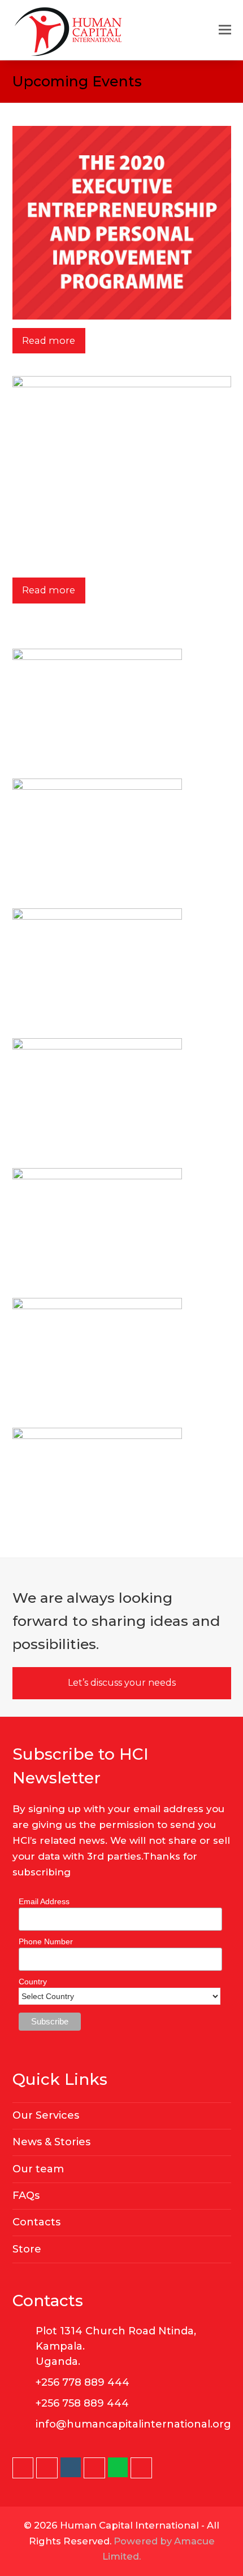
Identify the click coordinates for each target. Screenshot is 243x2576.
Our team (38, 2169)
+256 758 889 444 (82, 2403)
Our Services (46, 2115)
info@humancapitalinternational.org (133, 2424)
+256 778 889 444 (83, 2382)
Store (27, 2249)
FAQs (26, 2195)
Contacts (36, 2222)
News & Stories (51, 2142)
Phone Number (46, 1941)
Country (33, 1982)
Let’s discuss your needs (122, 1683)
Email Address (44, 1901)
